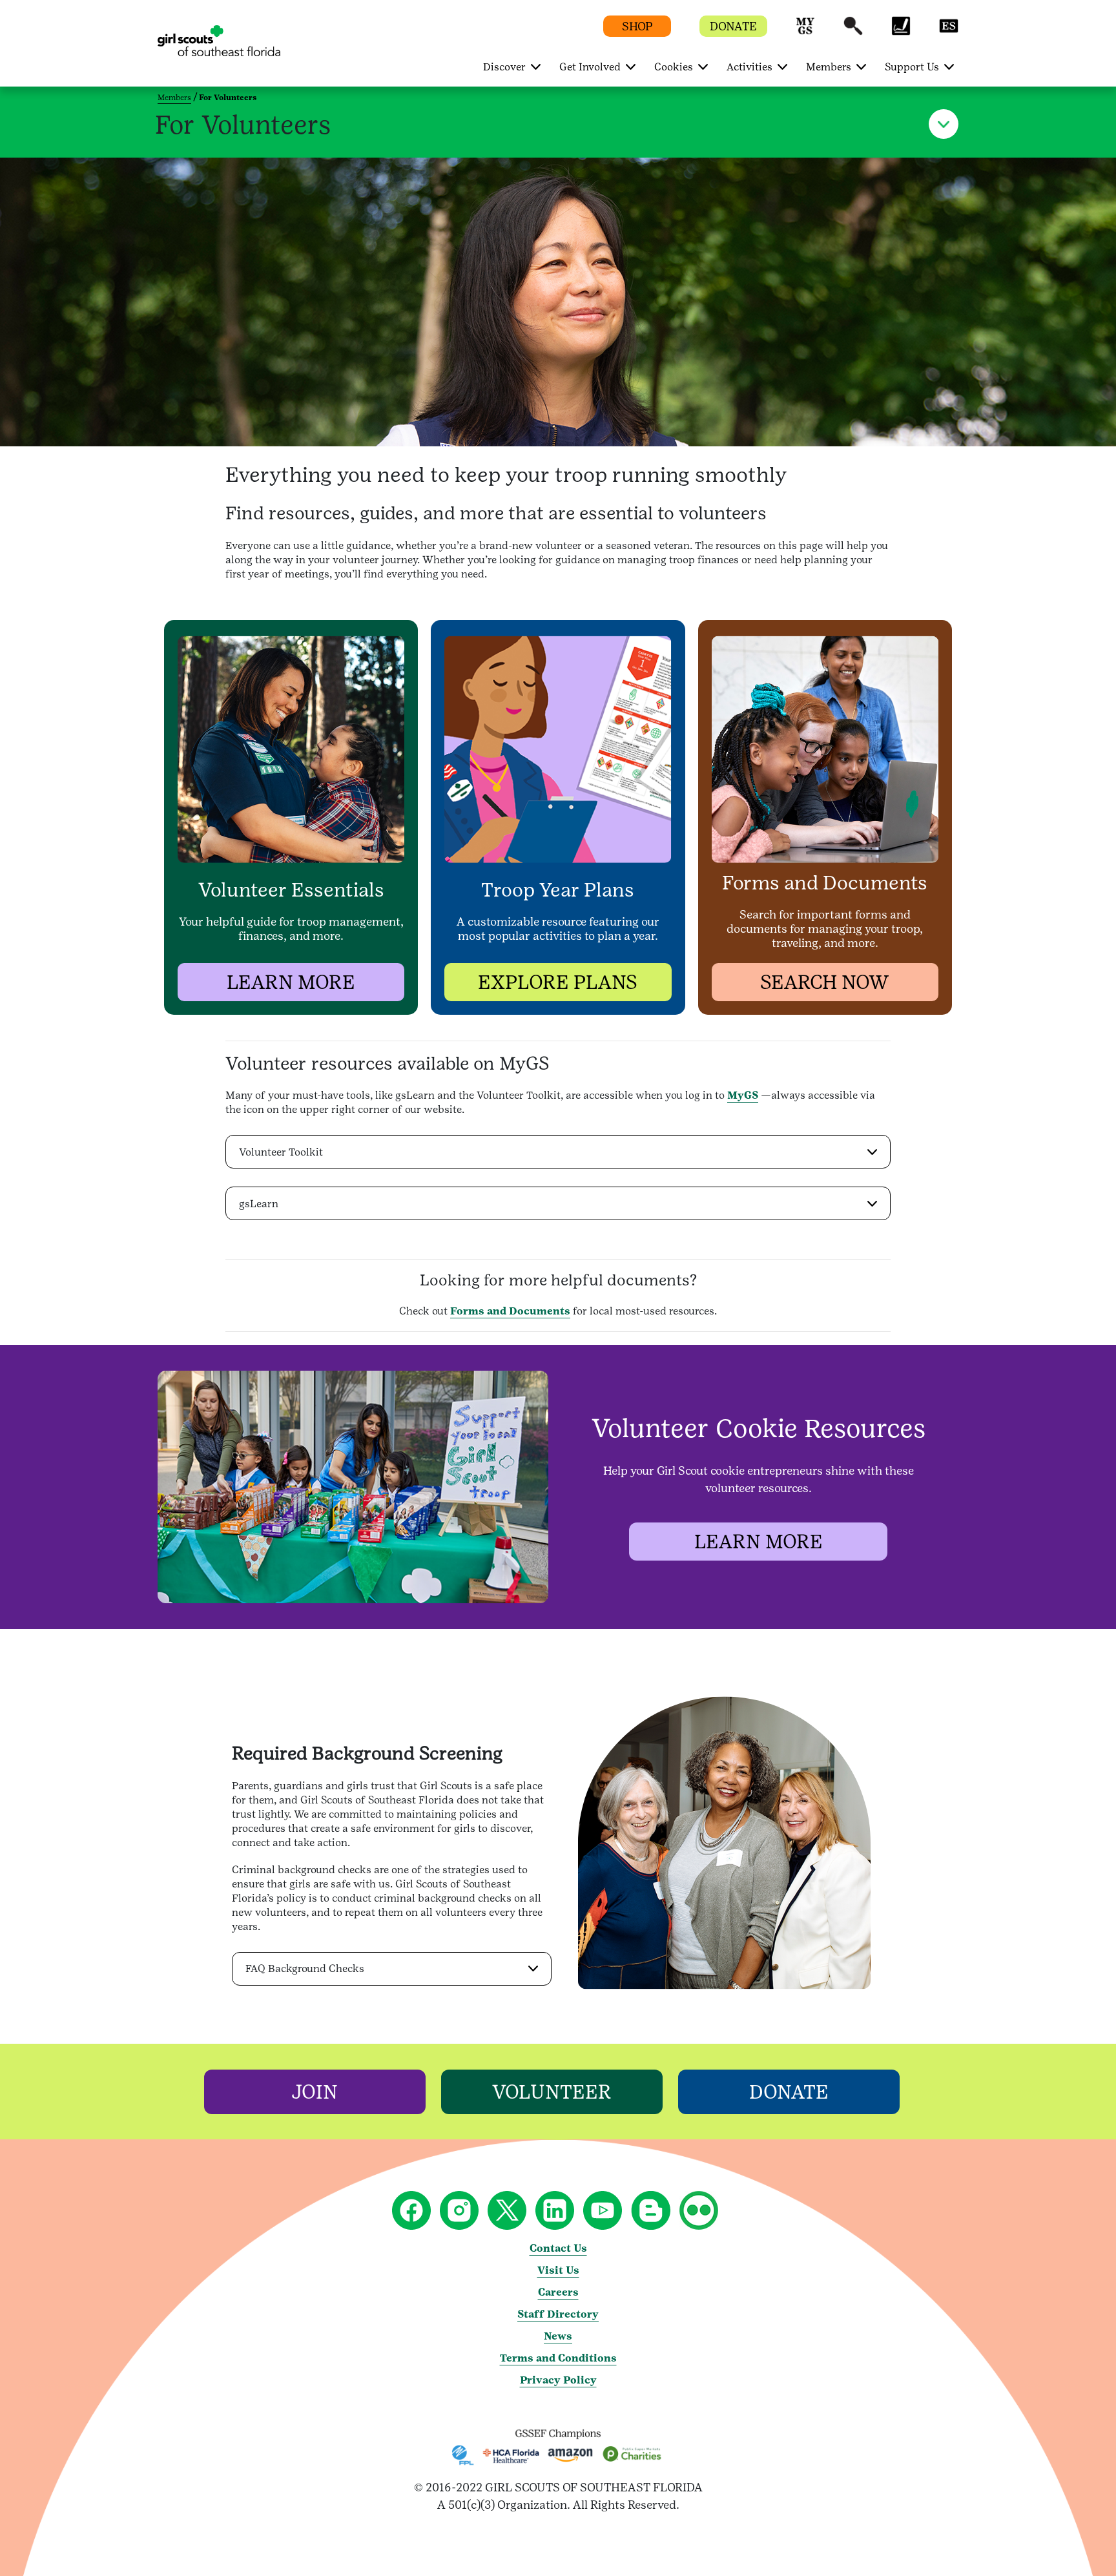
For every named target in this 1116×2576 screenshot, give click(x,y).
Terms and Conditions (558, 2358)
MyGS (743, 1095)
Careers (558, 2292)
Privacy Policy (558, 2380)
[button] (805, 32)
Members (174, 98)
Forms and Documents (510, 1311)
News (558, 2336)
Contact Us (558, 2248)
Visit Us (558, 2270)
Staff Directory (558, 2314)
